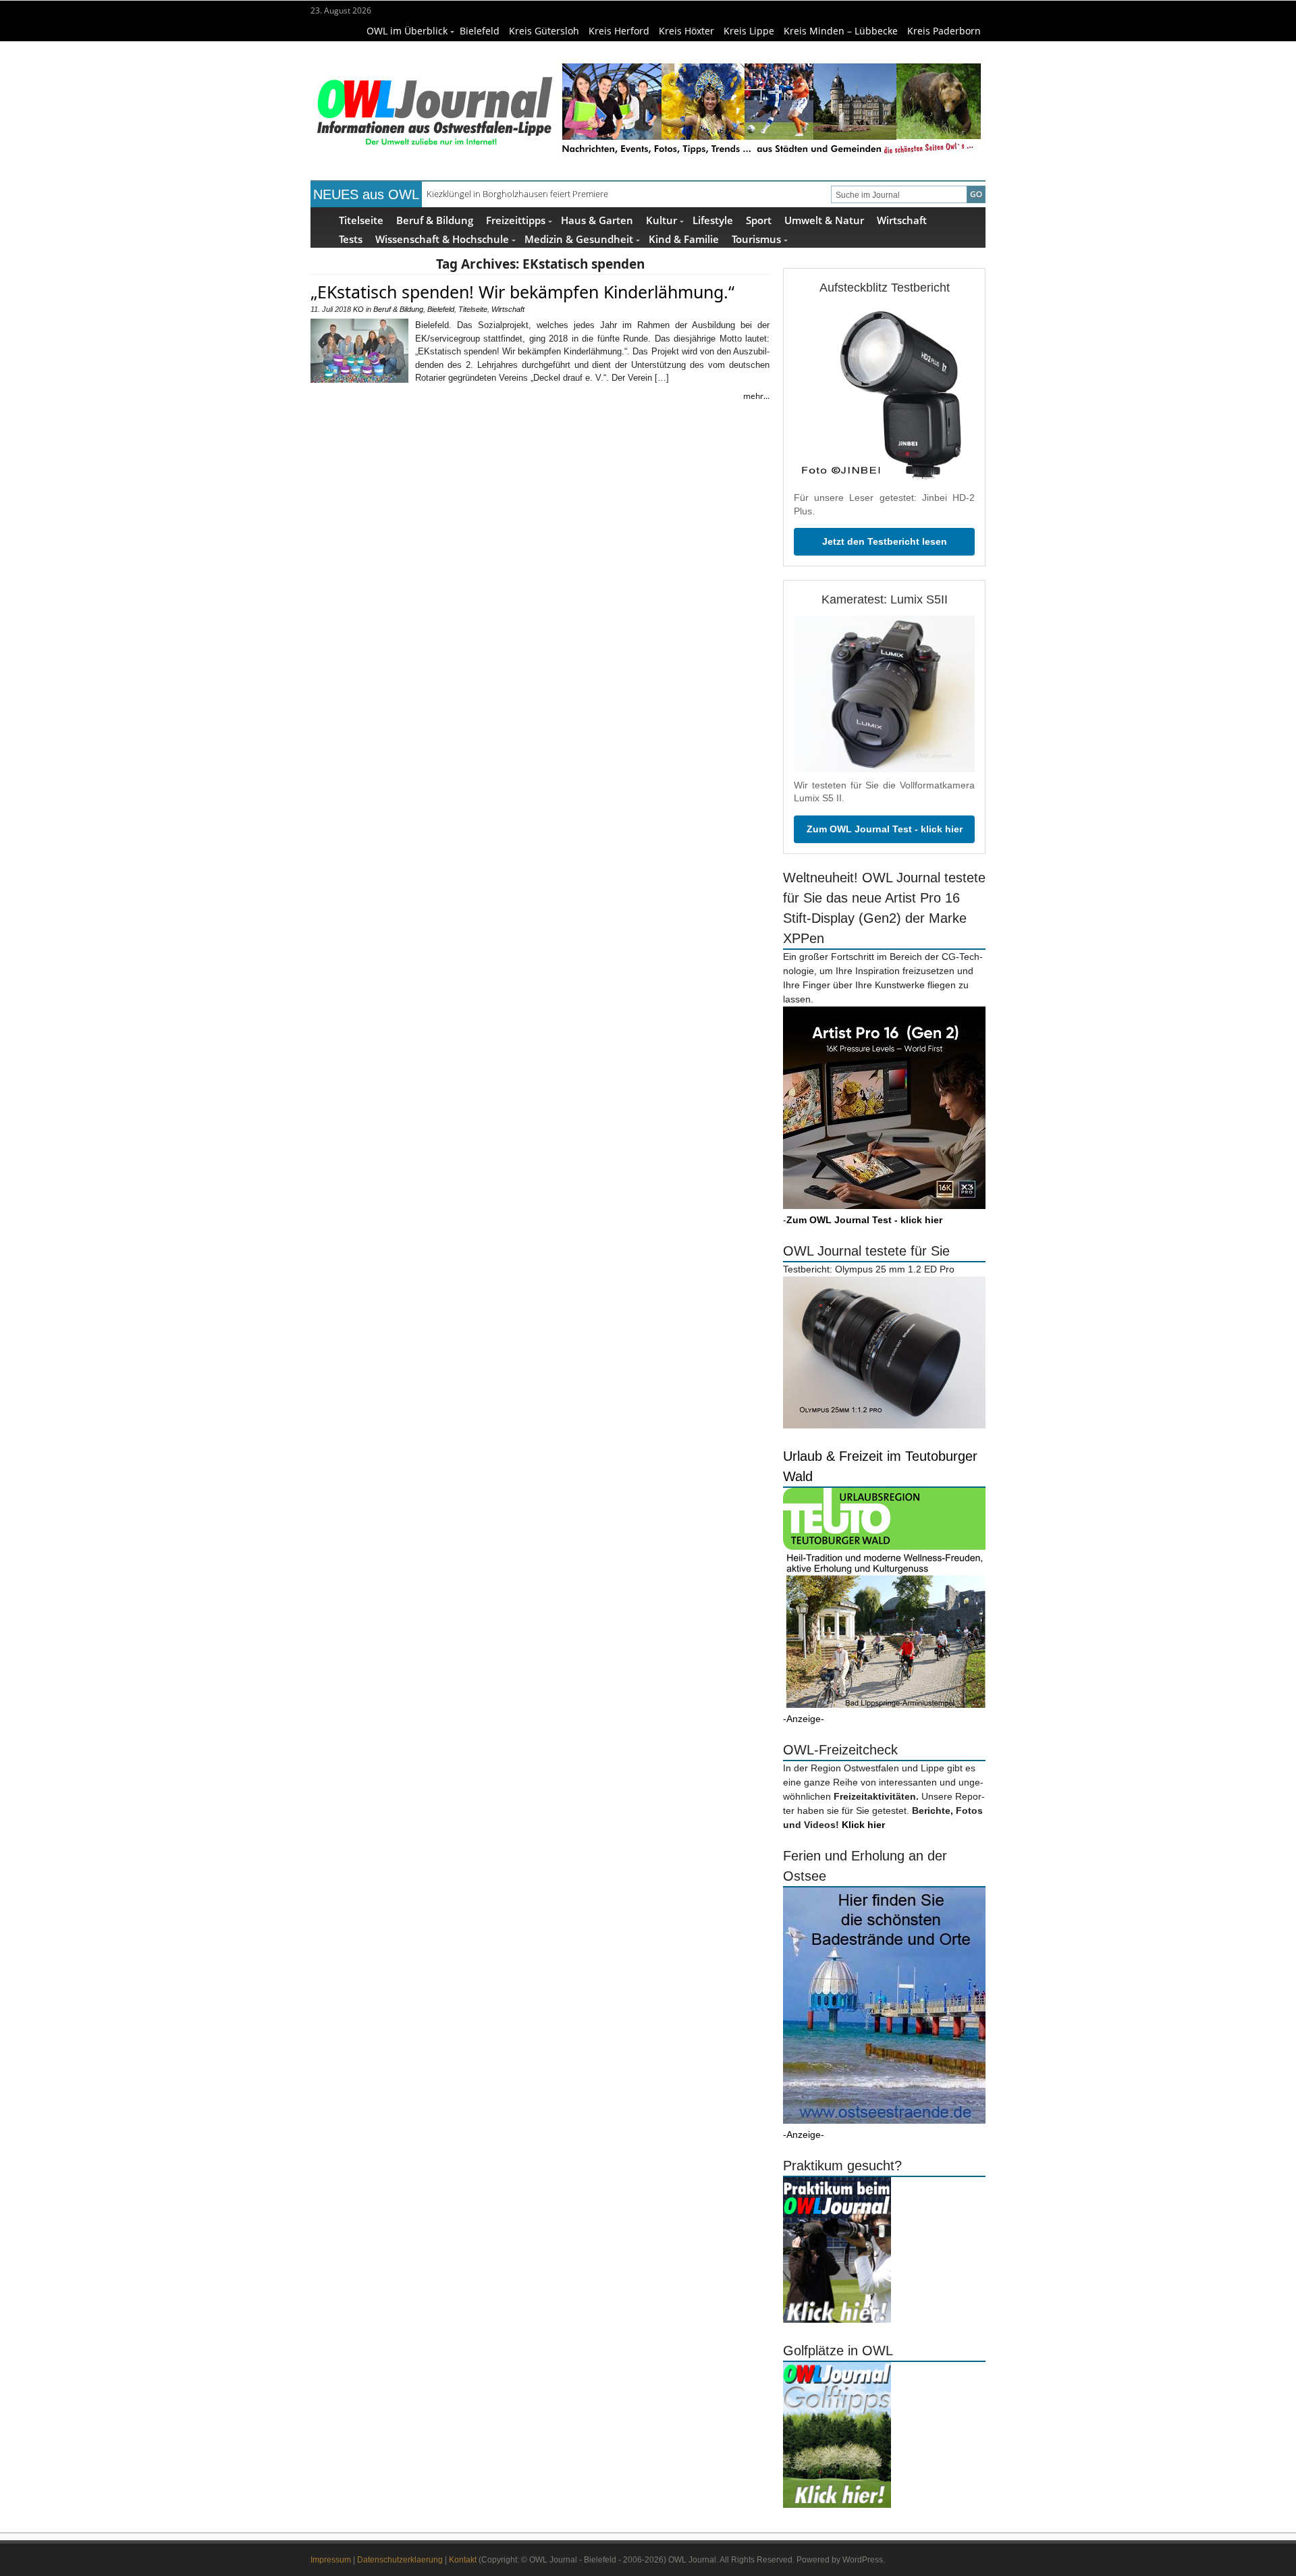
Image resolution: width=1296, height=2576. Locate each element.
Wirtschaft (902, 220)
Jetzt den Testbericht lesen (885, 541)
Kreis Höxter (686, 31)
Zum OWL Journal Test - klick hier (885, 829)
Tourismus (756, 239)
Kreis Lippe (749, 31)
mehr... (756, 396)
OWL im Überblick (407, 31)
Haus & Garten (597, 220)
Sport (759, 220)
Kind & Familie (684, 239)
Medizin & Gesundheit (579, 239)
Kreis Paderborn (944, 31)
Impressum (331, 2560)
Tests (351, 239)
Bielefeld (480, 31)
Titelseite (361, 220)
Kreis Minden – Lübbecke (841, 31)
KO (358, 309)
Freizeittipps (516, 220)
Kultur (661, 220)
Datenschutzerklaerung (400, 2560)
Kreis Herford (619, 31)
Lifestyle (713, 220)
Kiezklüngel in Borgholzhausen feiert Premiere (517, 194)
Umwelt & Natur (824, 220)
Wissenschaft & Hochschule (442, 239)
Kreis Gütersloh (544, 31)
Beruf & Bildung (435, 220)
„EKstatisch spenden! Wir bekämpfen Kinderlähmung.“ (522, 292)
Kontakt (463, 2560)
